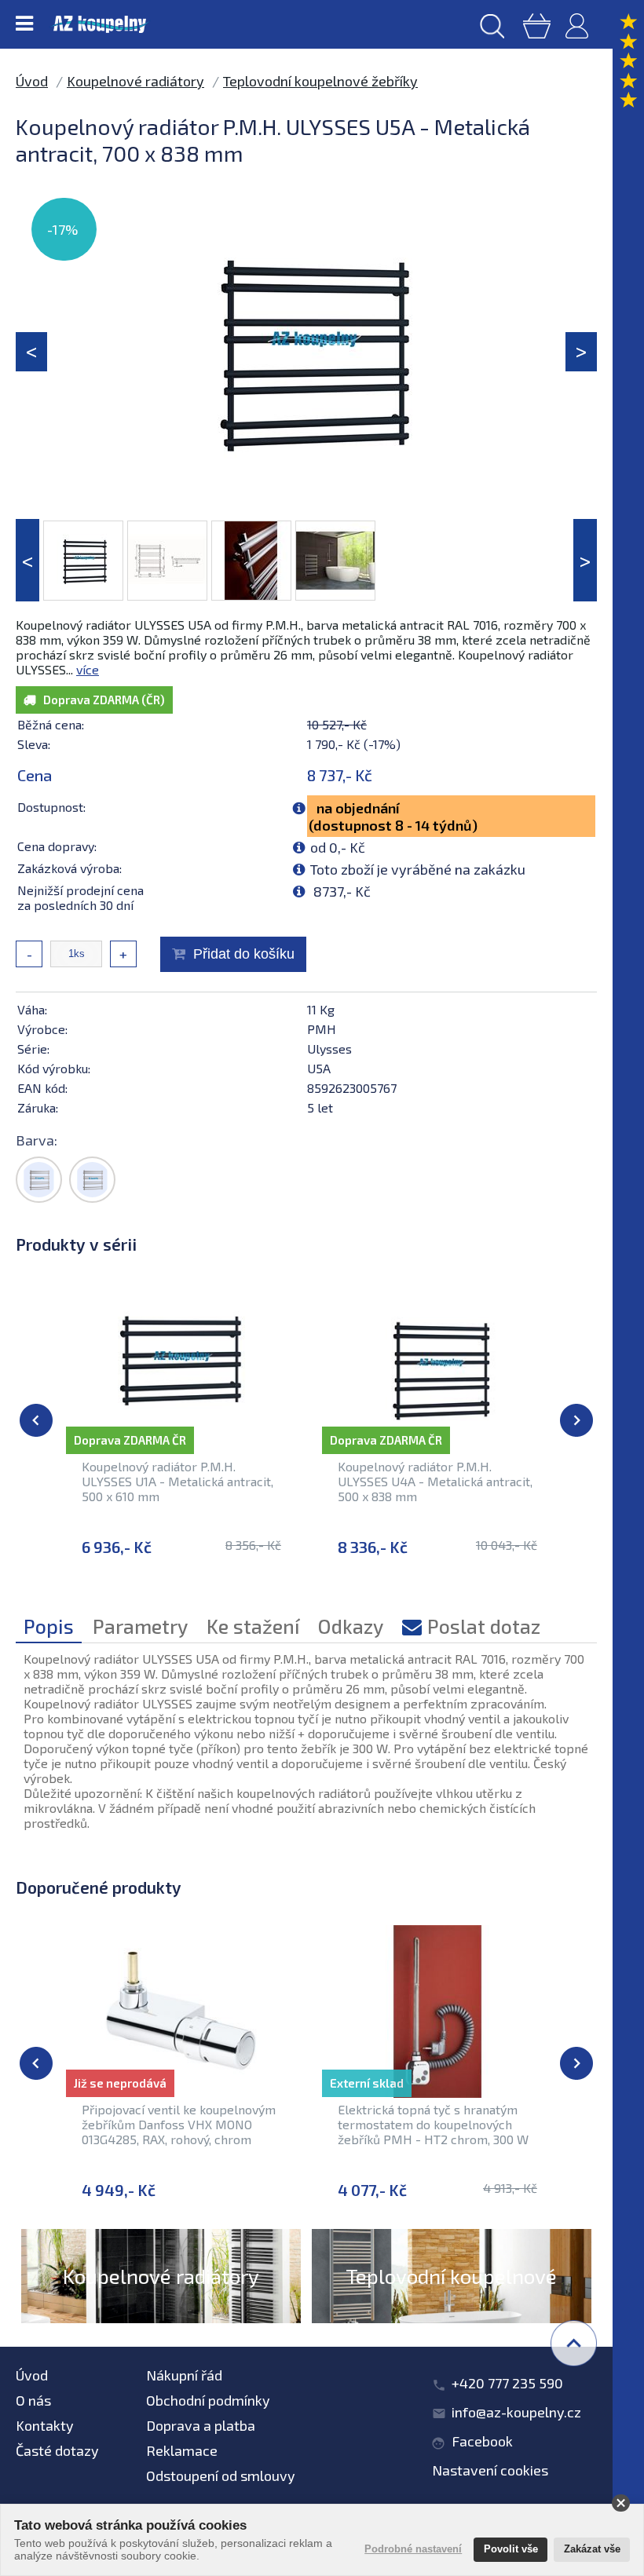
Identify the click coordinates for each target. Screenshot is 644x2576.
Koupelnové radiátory (135, 81)
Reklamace (182, 2450)
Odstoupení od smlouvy (221, 2476)
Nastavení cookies (490, 2470)
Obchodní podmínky (208, 2400)
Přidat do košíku (244, 954)
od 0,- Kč (338, 847)
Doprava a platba (201, 2425)
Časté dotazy (57, 2450)
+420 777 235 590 (507, 2383)
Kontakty (45, 2425)
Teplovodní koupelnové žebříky (320, 81)
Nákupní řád (184, 2375)
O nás (33, 2400)
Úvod (32, 81)
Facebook (482, 2441)
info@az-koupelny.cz (516, 2412)
